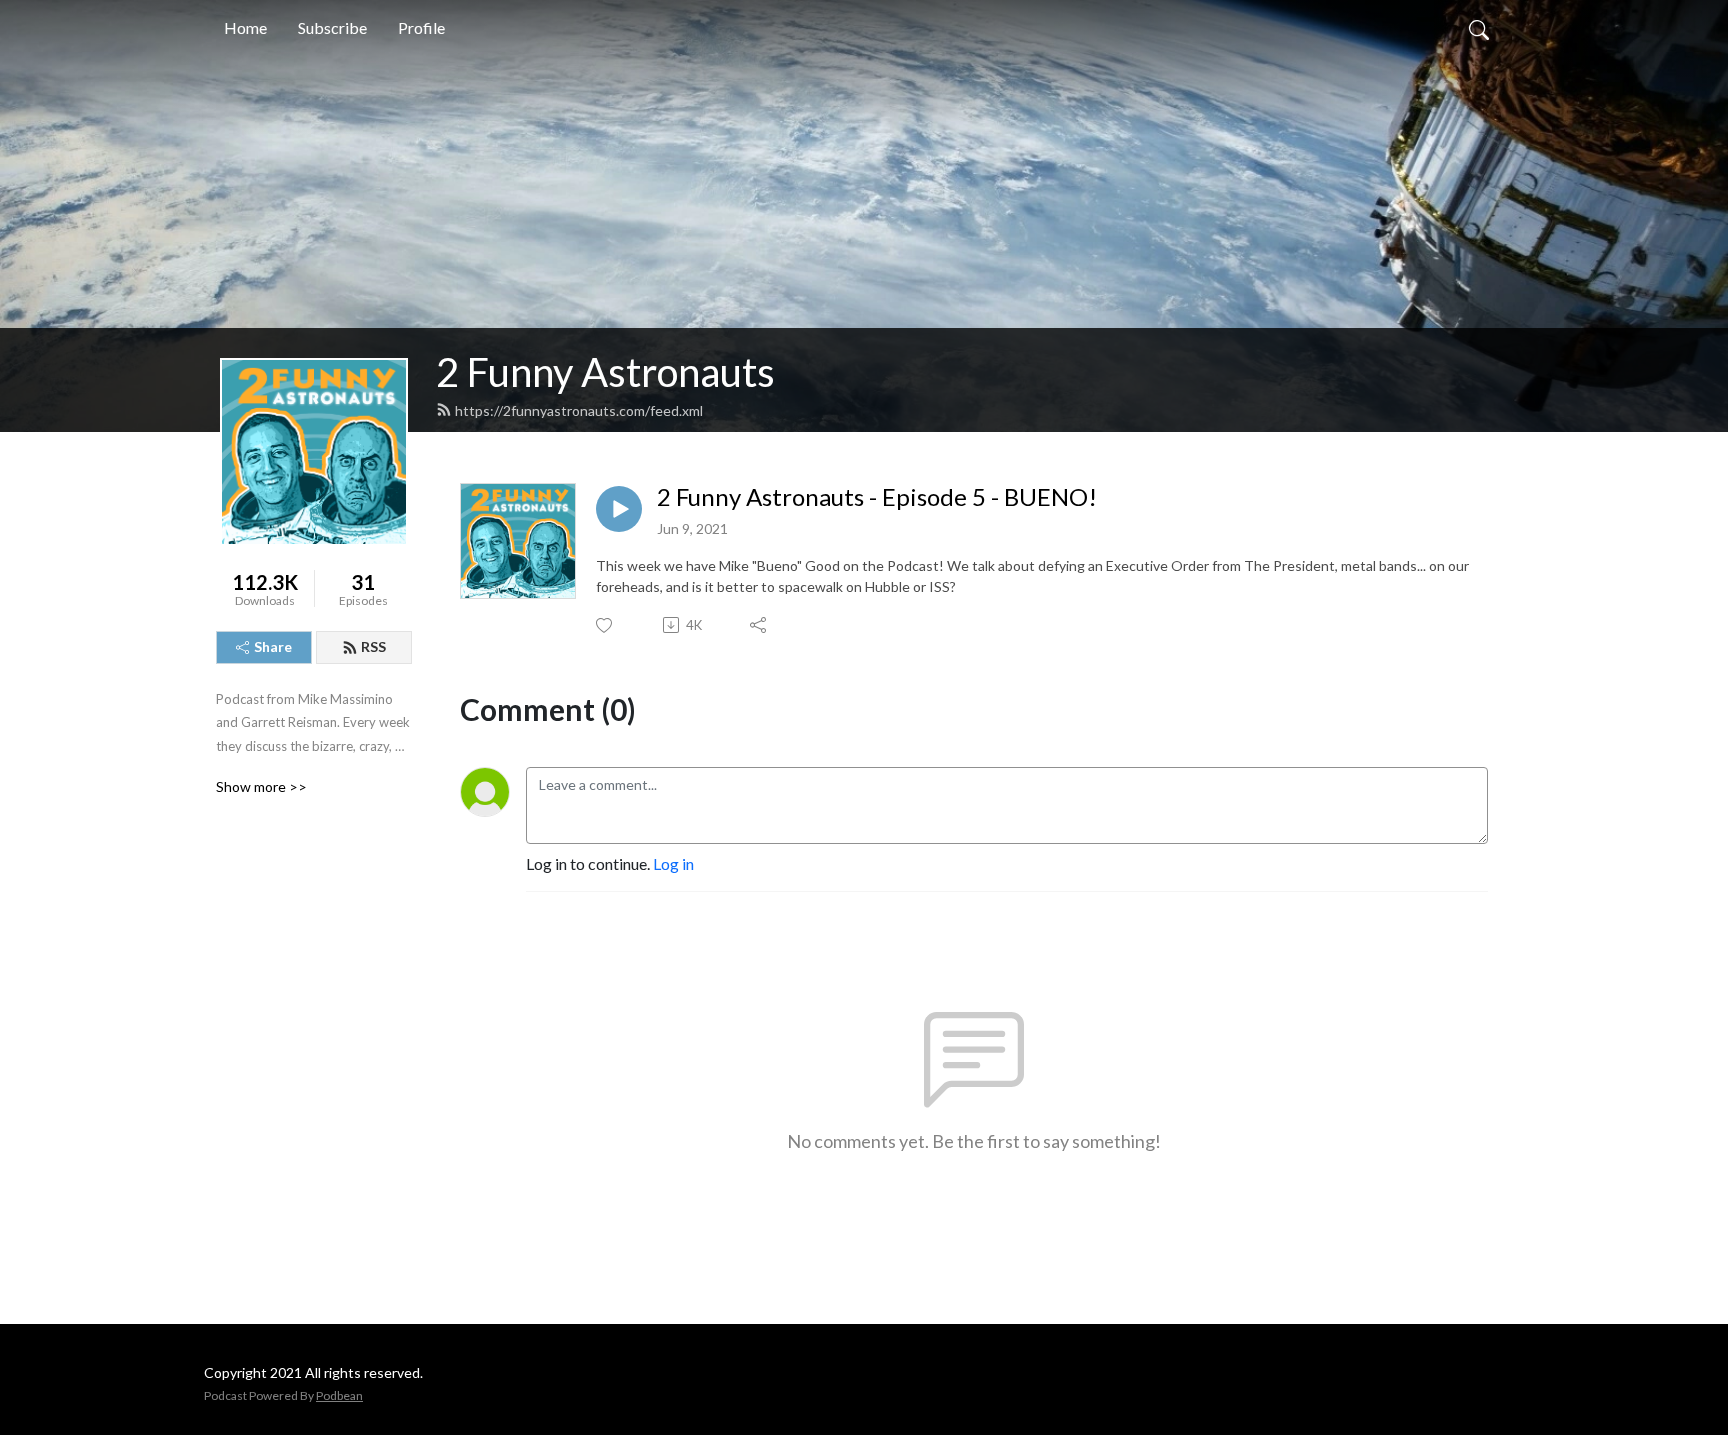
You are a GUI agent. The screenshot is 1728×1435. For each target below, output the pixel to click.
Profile (421, 27)
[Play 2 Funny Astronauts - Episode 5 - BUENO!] (619, 509)
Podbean (339, 1395)
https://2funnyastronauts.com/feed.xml (579, 410)
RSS (373, 646)
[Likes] (605, 625)
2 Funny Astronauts (605, 372)
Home (245, 27)
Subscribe (332, 27)
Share (273, 646)
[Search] (1479, 28)
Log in (673, 863)
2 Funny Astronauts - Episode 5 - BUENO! (877, 497)
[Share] (759, 625)
